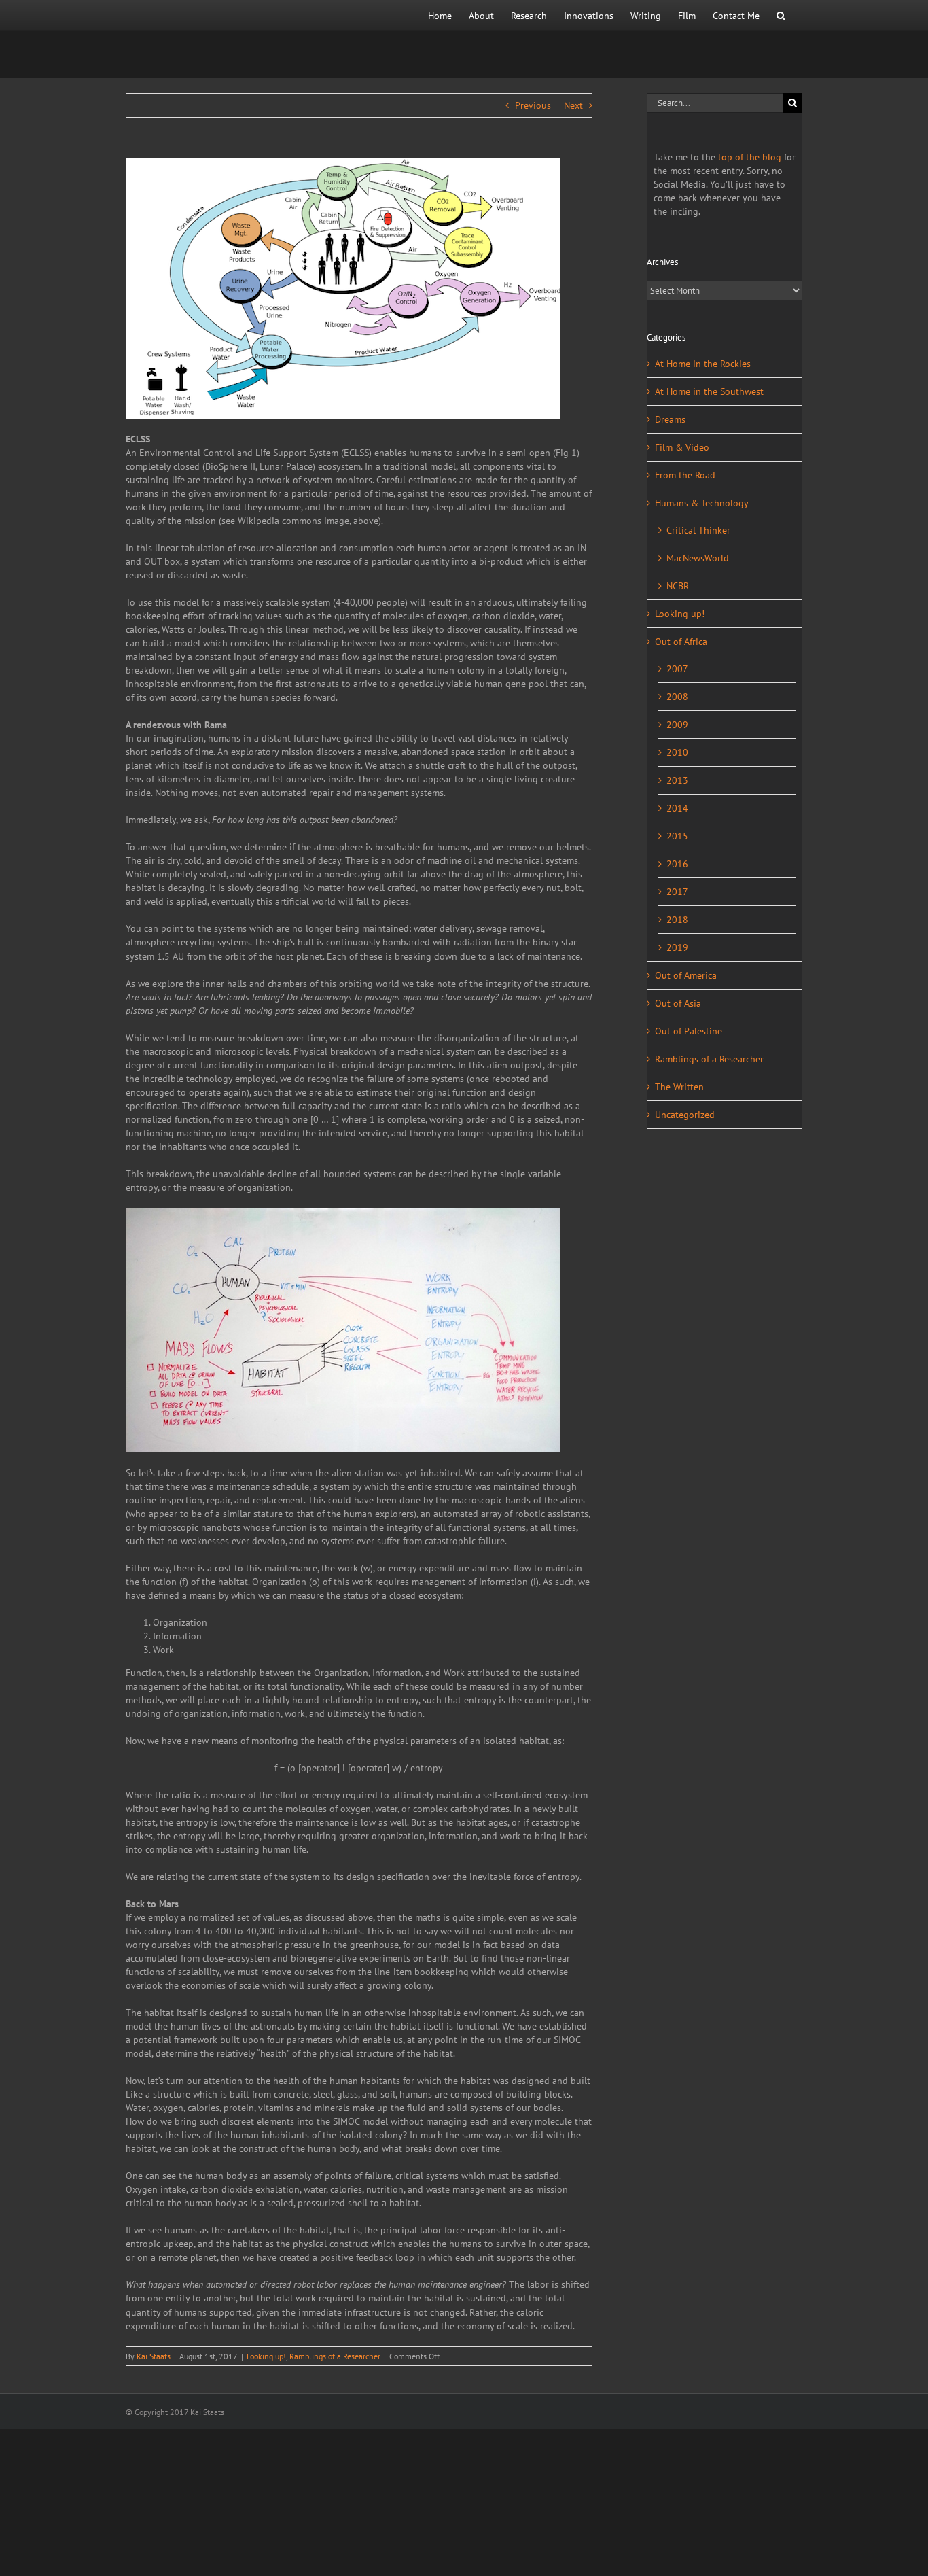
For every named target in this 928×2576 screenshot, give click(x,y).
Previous (533, 105)
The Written (679, 1087)
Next (573, 105)
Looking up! (266, 2356)
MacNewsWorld (698, 558)
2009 (677, 725)
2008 (677, 697)
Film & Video (682, 447)
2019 (677, 947)
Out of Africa (681, 642)
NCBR (678, 586)
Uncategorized (685, 1115)
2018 (677, 920)
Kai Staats (154, 2356)
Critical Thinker (698, 530)
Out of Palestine (689, 1031)
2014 (677, 808)
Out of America (686, 975)
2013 (677, 780)
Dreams (670, 419)
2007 (677, 669)
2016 (677, 864)
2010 (677, 752)
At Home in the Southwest (709, 391)
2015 (677, 836)
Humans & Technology (702, 503)
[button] (781, 15)
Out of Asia (678, 1003)
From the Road (685, 475)
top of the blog (750, 157)
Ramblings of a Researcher (335, 2356)
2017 (677, 892)
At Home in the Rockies (703, 364)
